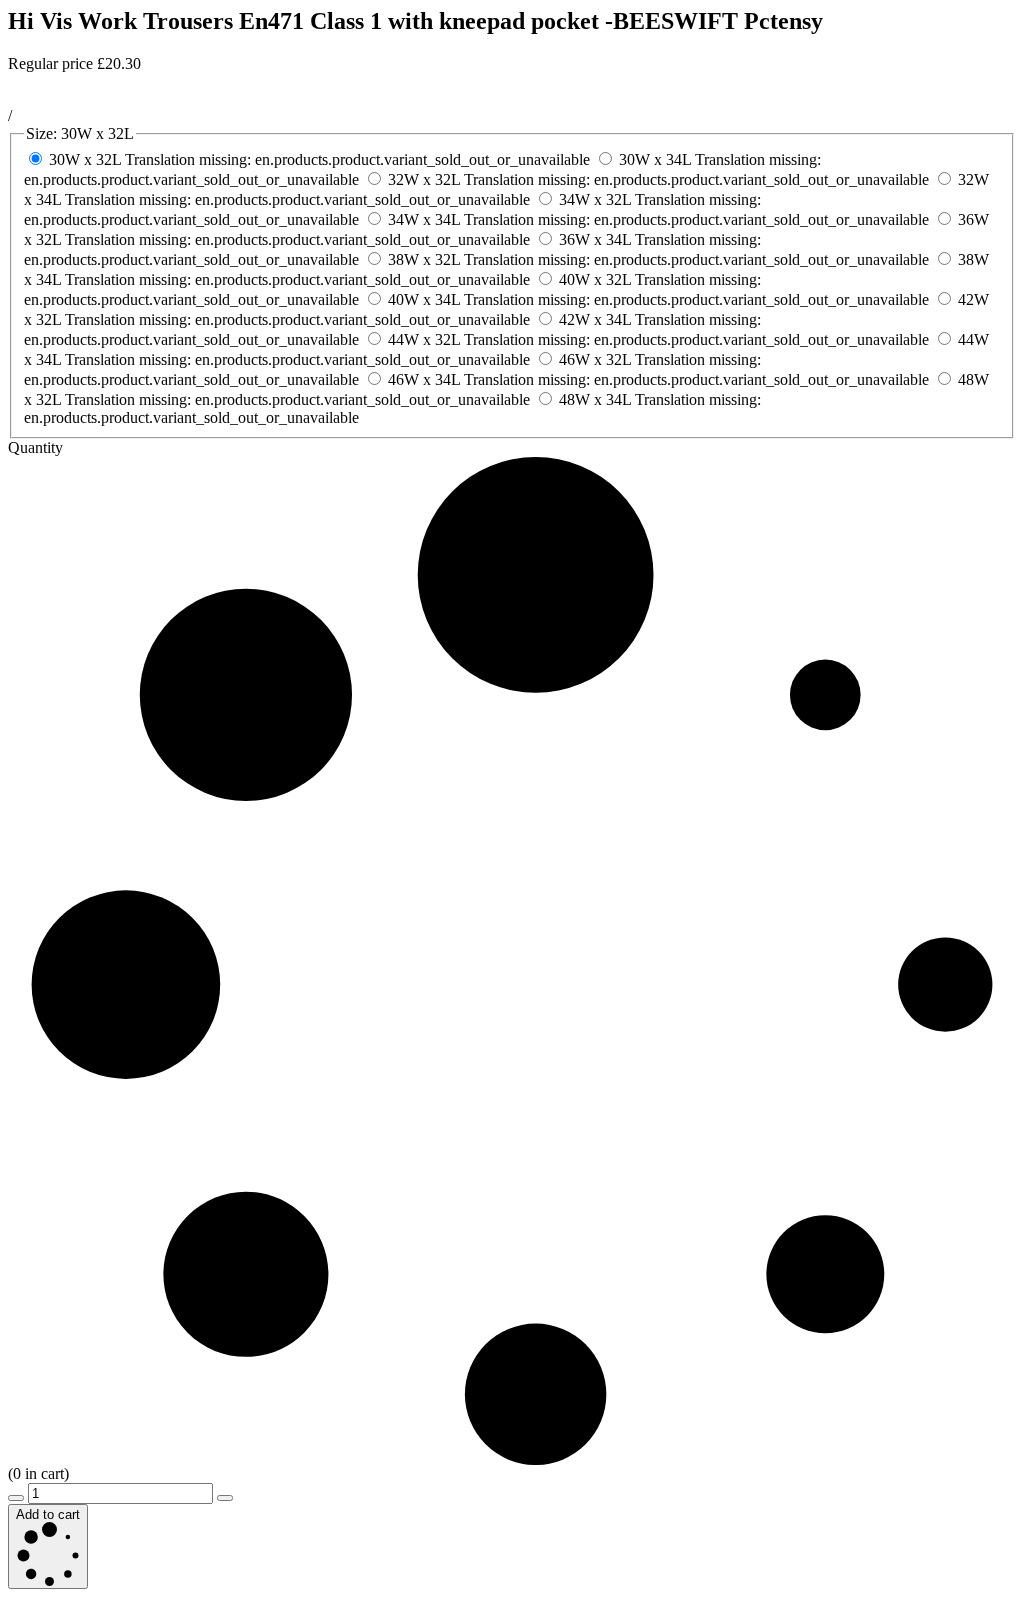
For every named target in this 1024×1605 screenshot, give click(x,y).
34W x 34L (658, 219)
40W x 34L (658, 299)
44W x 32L (658, 339)
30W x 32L (319, 159)
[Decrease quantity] (16, 1498)
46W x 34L (658, 379)
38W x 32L (658, 259)
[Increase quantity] (225, 1498)
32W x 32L (658, 179)
